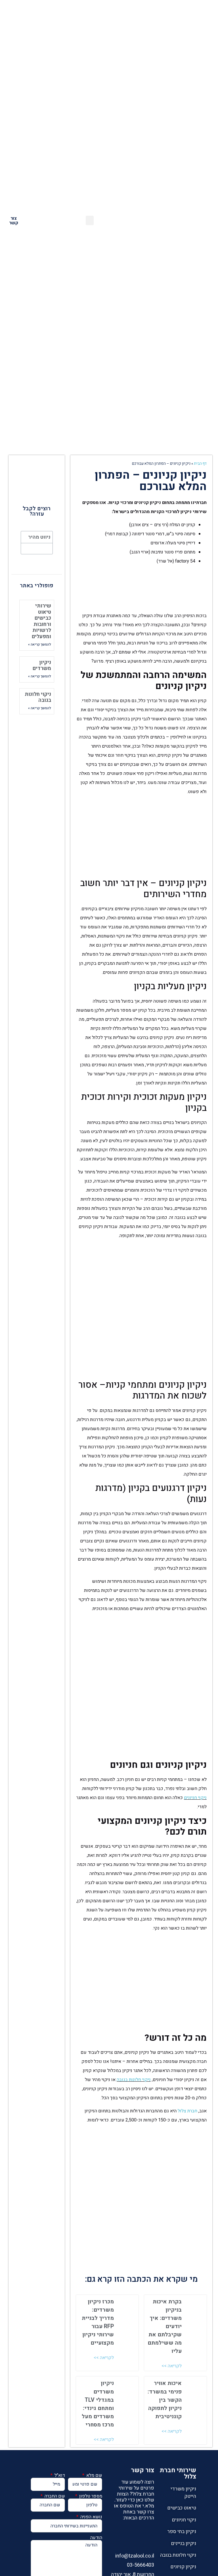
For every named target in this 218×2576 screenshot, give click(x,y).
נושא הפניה (91, 2517)
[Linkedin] (148, 2531)
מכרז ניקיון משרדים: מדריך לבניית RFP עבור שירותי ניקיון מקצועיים (98, 2322)
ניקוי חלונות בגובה (134, 2080)
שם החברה (54, 2496)
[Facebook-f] (123, 2531)
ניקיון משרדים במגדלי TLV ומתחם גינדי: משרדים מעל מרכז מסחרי (98, 2404)
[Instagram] (136, 2531)
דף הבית (200, 464)
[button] (161, 220)
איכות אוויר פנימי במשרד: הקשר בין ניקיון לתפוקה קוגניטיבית (165, 2400)
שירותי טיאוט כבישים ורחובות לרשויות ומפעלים (41, 621)
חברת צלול (187, 2111)
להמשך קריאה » (40, 644)
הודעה (96, 2538)
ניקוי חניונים (195, 1798)
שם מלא (94, 2475)
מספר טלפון (90, 2496)
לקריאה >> (172, 2366)
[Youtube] (148, 2542)
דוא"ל (59, 2475)
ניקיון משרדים (42, 666)
